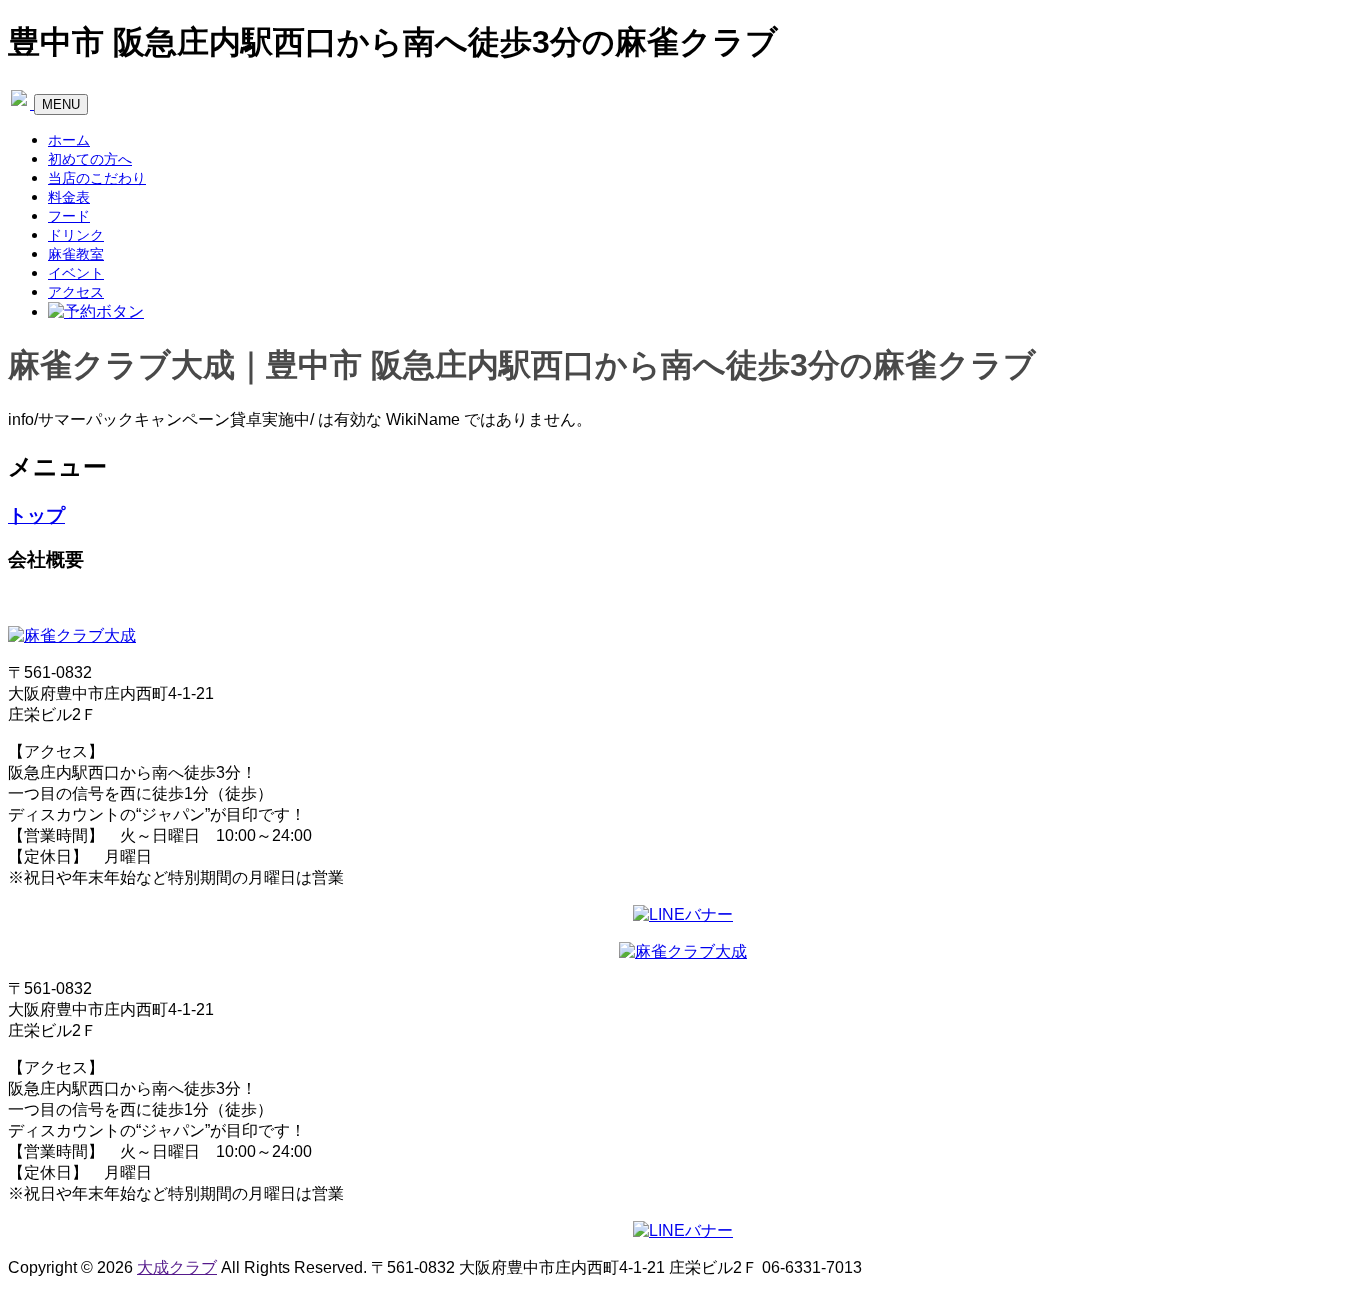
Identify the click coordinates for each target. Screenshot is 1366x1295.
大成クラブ (177, 1267)
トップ (36, 515)
